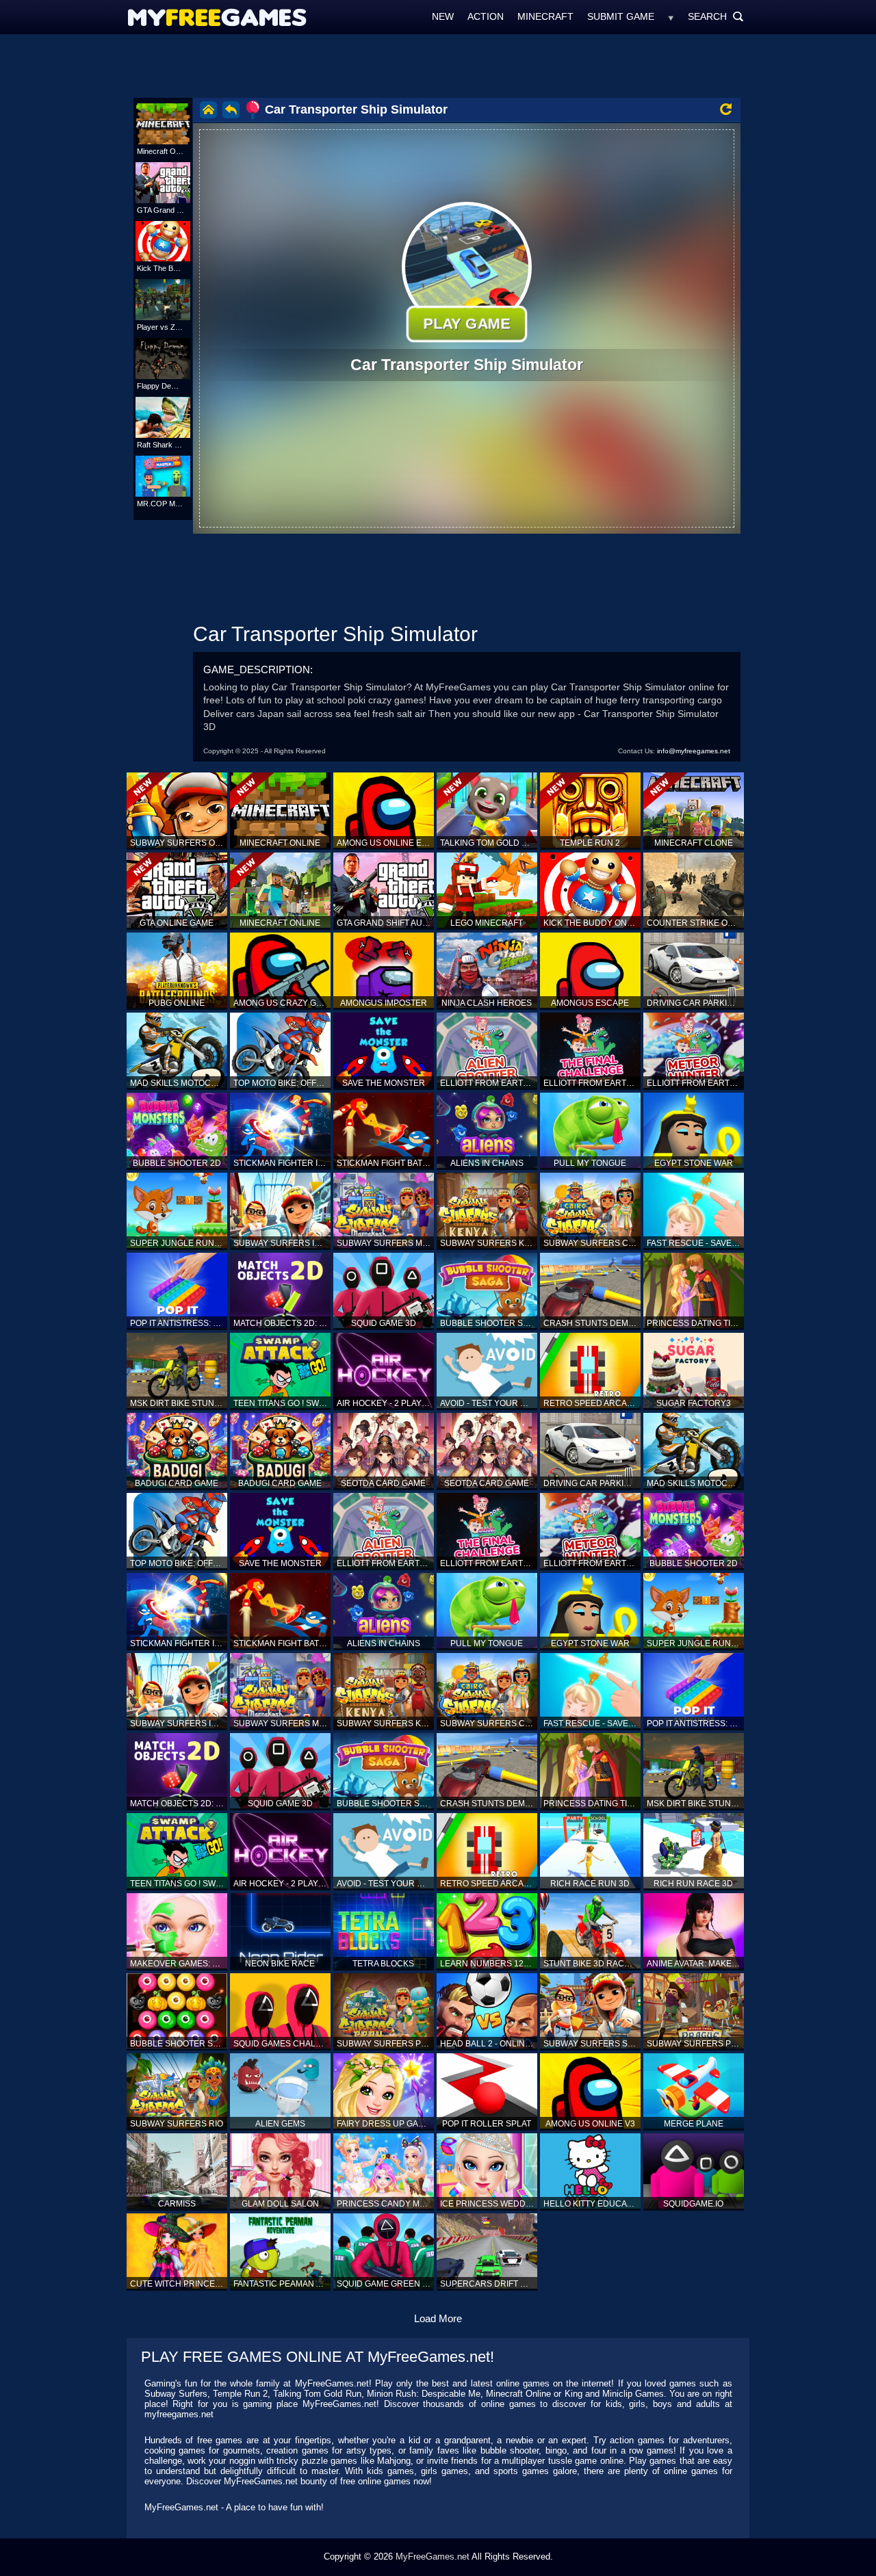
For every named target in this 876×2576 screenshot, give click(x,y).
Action (486, 16)
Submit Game (621, 16)
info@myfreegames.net (694, 751)
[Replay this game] (726, 109)
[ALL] (671, 16)
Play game (466, 324)
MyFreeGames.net (433, 2557)
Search (716, 16)
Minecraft (545, 16)
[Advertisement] (438, 65)
